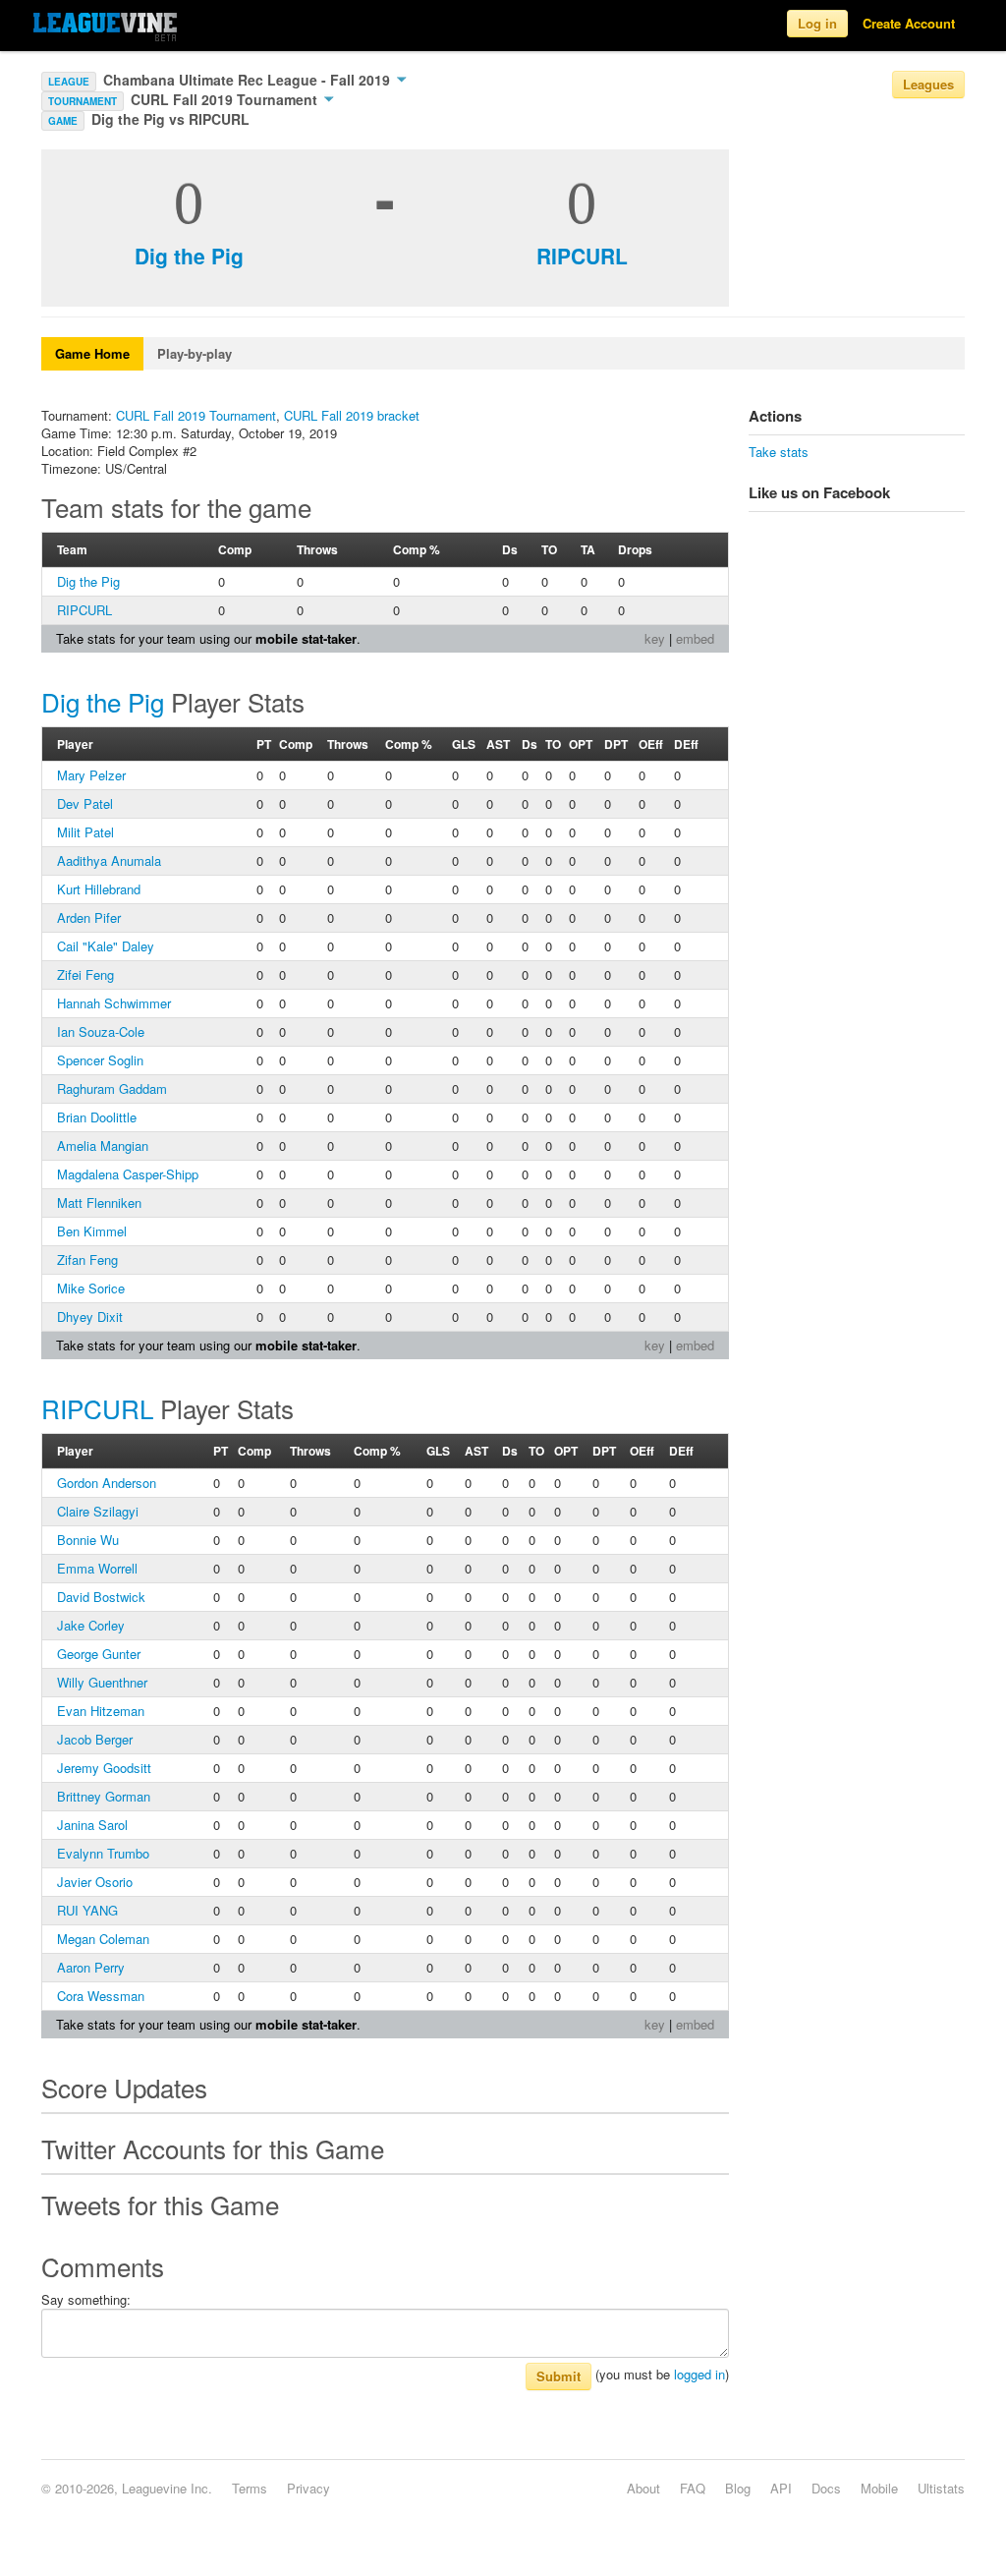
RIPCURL (582, 256)
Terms (250, 2488)
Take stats (779, 452)
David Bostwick (101, 1597)
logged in (699, 2374)
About (643, 2488)
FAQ (693, 2488)
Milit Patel (85, 832)
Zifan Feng (87, 1259)
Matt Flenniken (99, 1202)
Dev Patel (85, 803)
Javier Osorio (95, 1882)
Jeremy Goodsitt (104, 1768)
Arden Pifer (89, 917)
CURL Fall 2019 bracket (352, 415)
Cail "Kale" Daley (106, 946)
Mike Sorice (91, 1288)
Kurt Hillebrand (99, 889)
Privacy (308, 2488)
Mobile (879, 2488)
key (655, 638)
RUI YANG (87, 1910)
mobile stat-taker (306, 638)
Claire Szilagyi (98, 1511)
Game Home (92, 353)
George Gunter (99, 1654)
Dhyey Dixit (90, 1317)
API (781, 2488)
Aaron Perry (91, 1967)
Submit (559, 2376)
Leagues (928, 84)
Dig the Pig (189, 256)
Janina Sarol (92, 1825)
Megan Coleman (103, 1939)
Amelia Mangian (103, 1145)
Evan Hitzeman (101, 1711)
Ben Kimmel (92, 1231)
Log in (817, 23)
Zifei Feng (85, 974)
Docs (826, 2488)
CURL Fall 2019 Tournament (226, 99)
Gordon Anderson (107, 1483)
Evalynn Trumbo (103, 1853)
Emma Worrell (97, 1568)
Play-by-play (195, 353)
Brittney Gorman (104, 1796)
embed (695, 638)
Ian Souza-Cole (101, 1031)
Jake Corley (91, 1625)
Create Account (909, 23)
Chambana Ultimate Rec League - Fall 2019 (249, 80)
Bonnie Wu (88, 1540)
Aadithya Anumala (109, 860)
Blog (738, 2488)
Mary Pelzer (91, 775)
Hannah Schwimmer (114, 1003)
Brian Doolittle (97, 1117)
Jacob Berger (95, 1739)
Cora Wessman (101, 1996)
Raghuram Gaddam (112, 1088)
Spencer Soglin (100, 1060)
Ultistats (941, 2488)
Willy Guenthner (102, 1682)
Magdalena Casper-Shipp (128, 1174)
